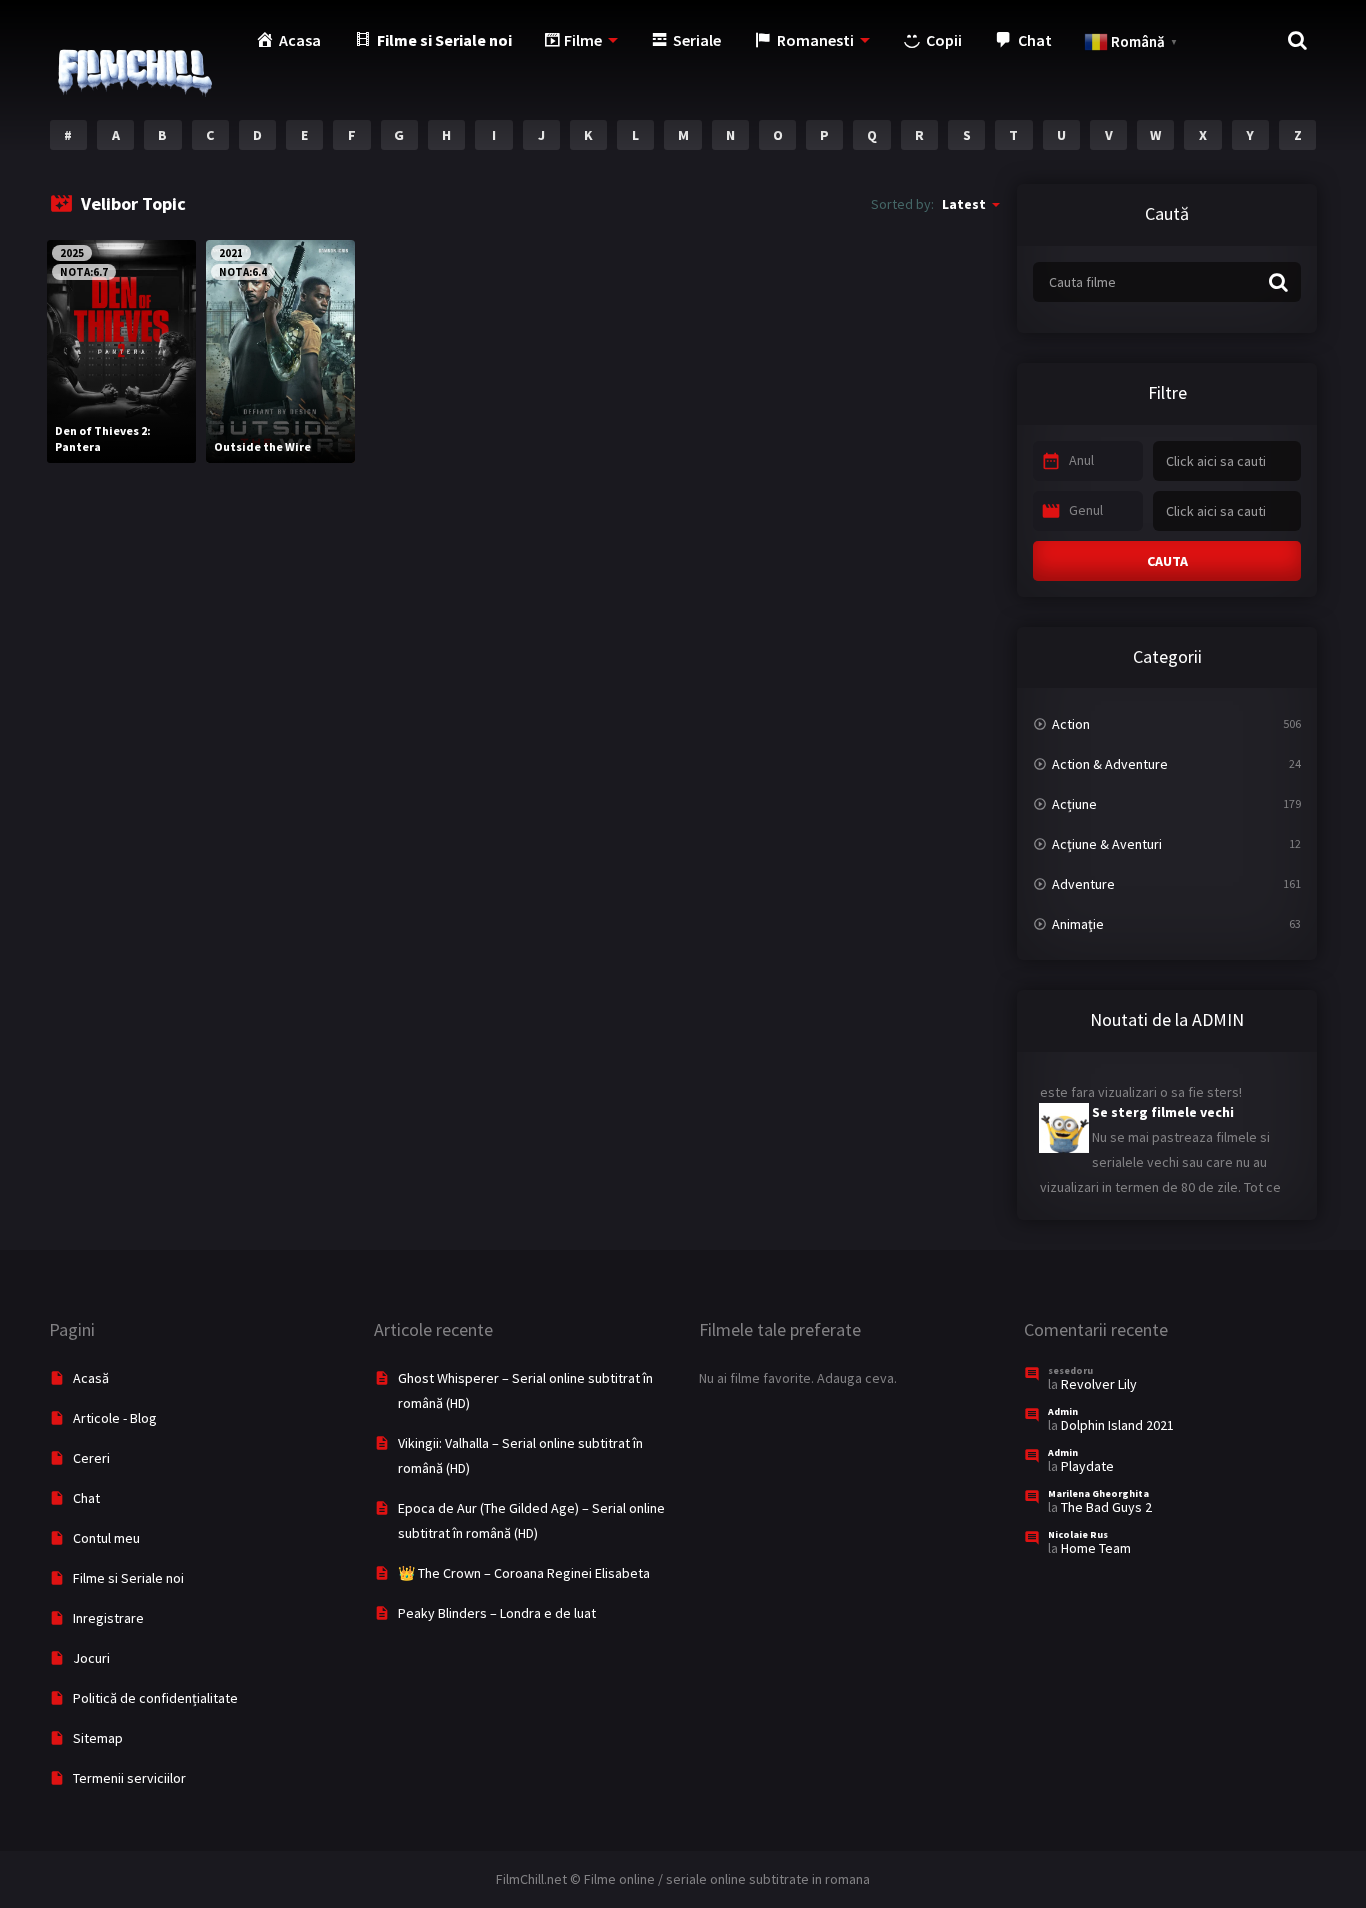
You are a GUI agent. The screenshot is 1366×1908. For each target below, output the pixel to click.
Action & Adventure (1110, 764)
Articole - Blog (115, 1418)
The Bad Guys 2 (1106, 1507)
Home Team (1096, 1548)
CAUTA (1167, 561)
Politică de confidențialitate (155, 1698)
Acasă (91, 1378)
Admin (1063, 1411)
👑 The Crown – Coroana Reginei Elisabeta (524, 1573)
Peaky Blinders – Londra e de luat (497, 1613)
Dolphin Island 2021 (1117, 1425)
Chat (86, 1498)
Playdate (1087, 1466)
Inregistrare (108, 1618)
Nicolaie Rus (1078, 1534)
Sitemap (98, 1738)
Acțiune (1074, 804)
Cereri (91, 1458)
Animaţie (1078, 924)
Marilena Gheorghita (1098, 1493)
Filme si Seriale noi (128, 1578)
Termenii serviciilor (129, 1778)
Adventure (1083, 884)
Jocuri (91, 1658)
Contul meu (106, 1538)
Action (1071, 724)
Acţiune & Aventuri (1107, 844)
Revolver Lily (1099, 1384)
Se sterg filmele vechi (1163, 1099)
